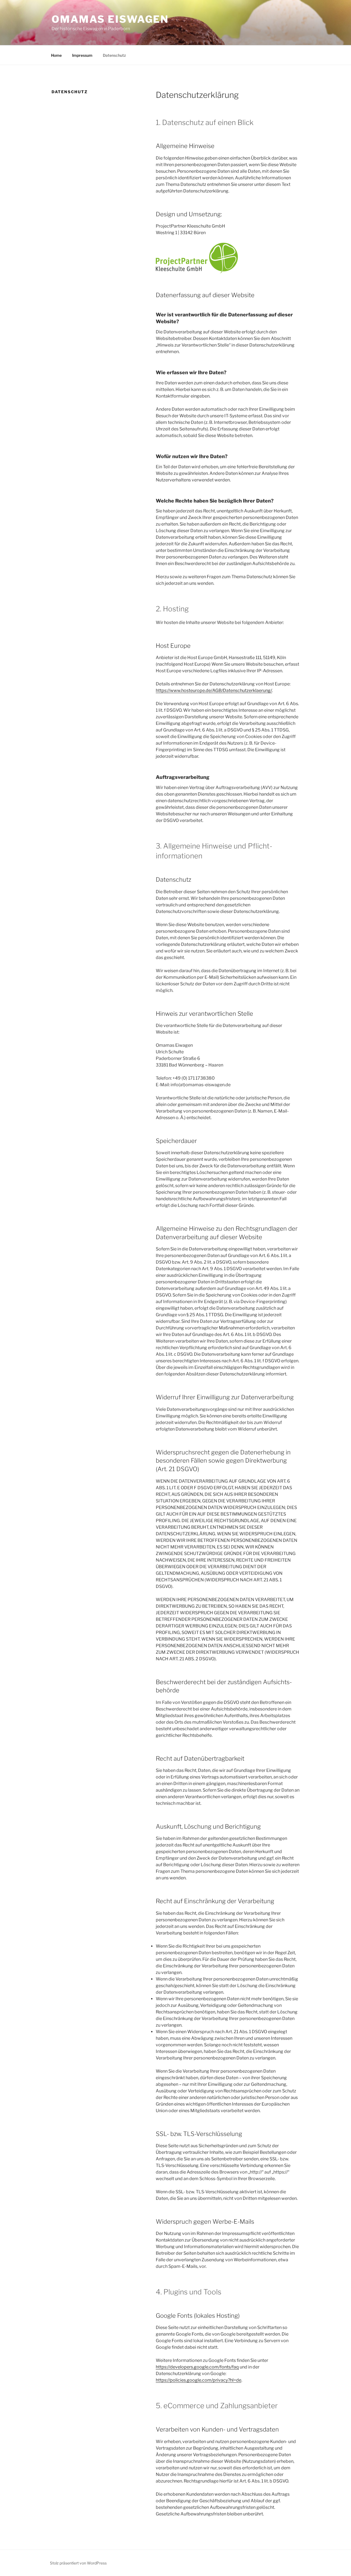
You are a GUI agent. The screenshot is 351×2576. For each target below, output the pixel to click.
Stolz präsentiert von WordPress (78, 2563)
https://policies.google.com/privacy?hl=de (199, 2380)
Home (56, 55)
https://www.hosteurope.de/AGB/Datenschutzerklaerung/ (214, 690)
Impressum (82, 55)
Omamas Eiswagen (110, 19)
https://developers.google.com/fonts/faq (197, 2367)
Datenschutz (114, 55)
